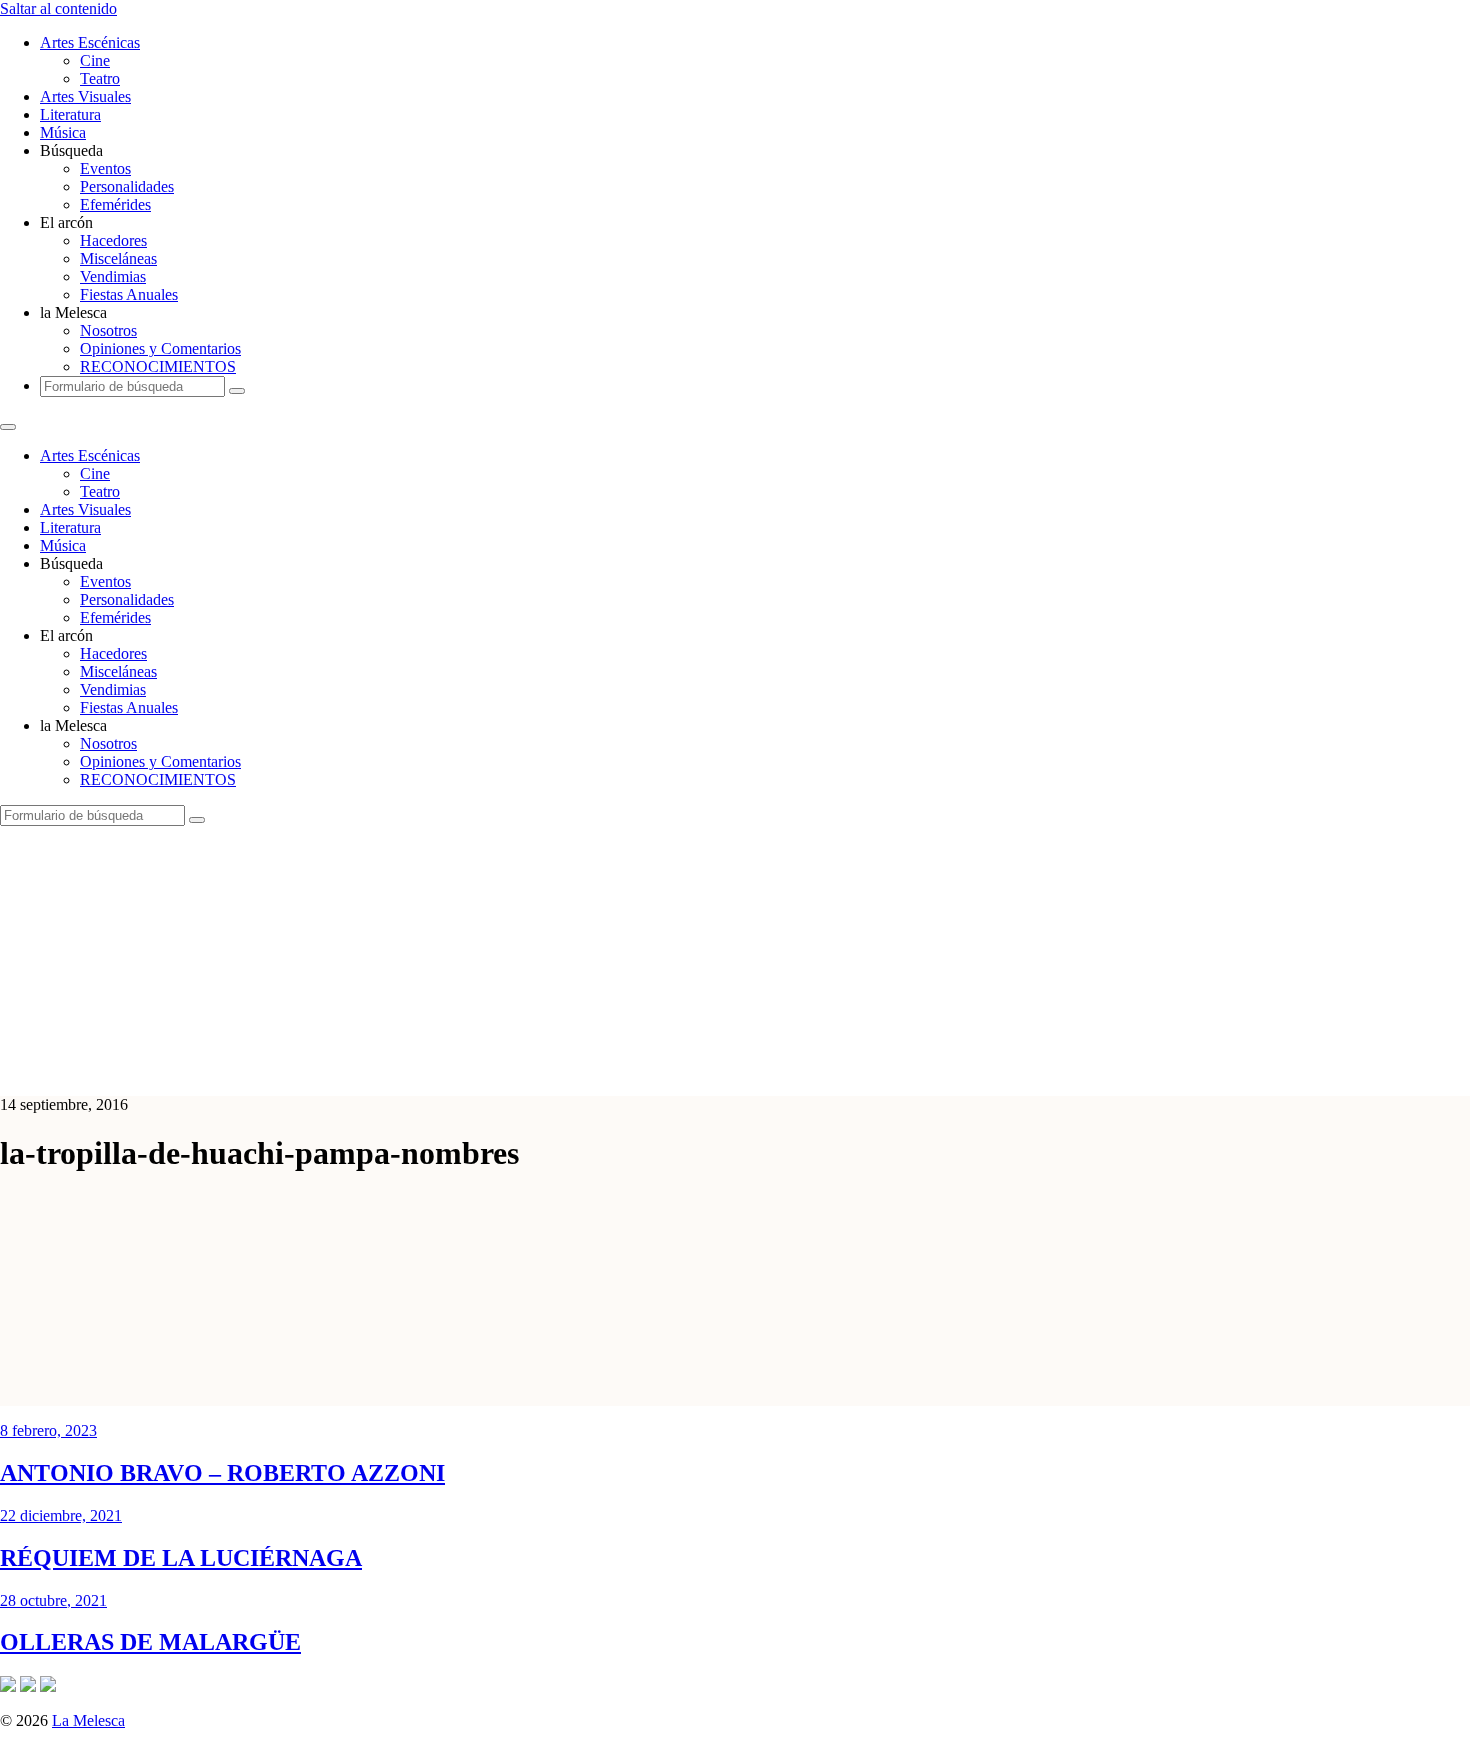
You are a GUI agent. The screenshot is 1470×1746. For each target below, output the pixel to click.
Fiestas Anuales (129, 294)
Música (63, 132)
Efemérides (115, 204)
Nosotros (108, 330)
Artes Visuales (85, 96)
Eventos (105, 168)
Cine (95, 60)
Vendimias (113, 276)
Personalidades (127, 186)
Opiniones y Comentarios (160, 348)
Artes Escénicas (90, 42)
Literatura (70, 114)
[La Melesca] (397, 1070)
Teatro (100, 78)
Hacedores (113, 240)
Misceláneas (118, 258)
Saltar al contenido (58, 8)
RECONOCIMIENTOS (158, 366)
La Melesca (88, 1720)
